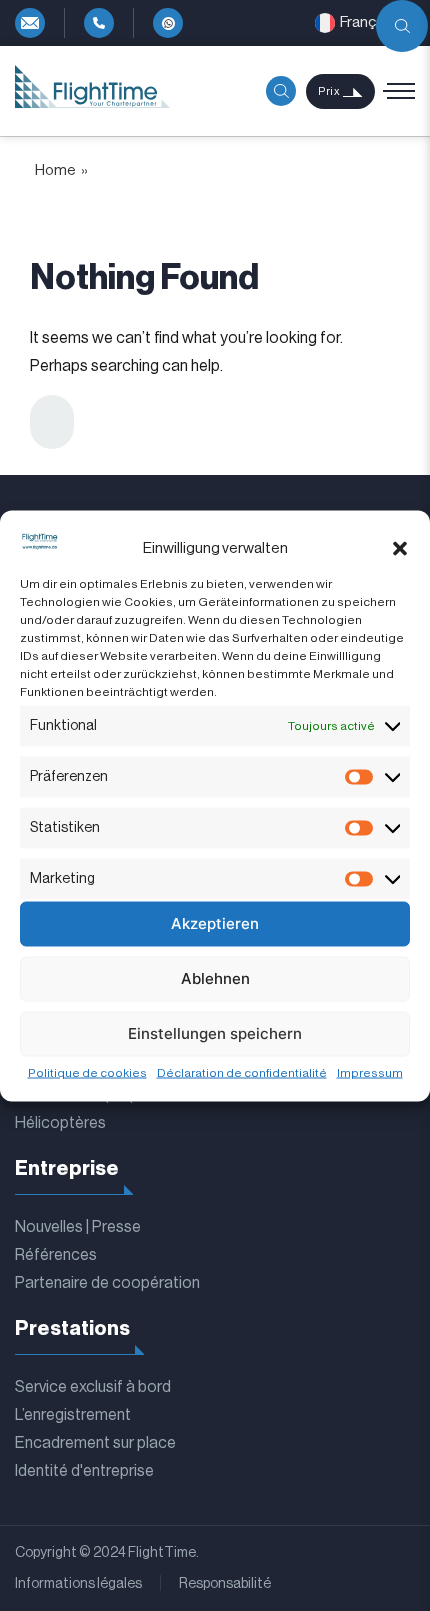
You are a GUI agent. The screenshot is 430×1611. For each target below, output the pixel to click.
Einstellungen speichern (215, 1033)
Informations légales (78, 1584)
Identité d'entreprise (84, 1471)
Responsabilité (225, 1584)
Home (55, 170)
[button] (400, 549)
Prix (329, 91)
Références (56, 1255)
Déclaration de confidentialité (242, 1072)
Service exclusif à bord (93, 1387)
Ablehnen (215, 978)
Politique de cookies (87, 1072)
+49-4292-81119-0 (99, 23)
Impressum (370, 1072)
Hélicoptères (60, 1123)
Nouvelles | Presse (78, 1227)
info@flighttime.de (30, 23)
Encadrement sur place (95, 1443)
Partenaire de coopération (107, 1283)
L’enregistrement (73, 1415)
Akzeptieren (215, 923)
